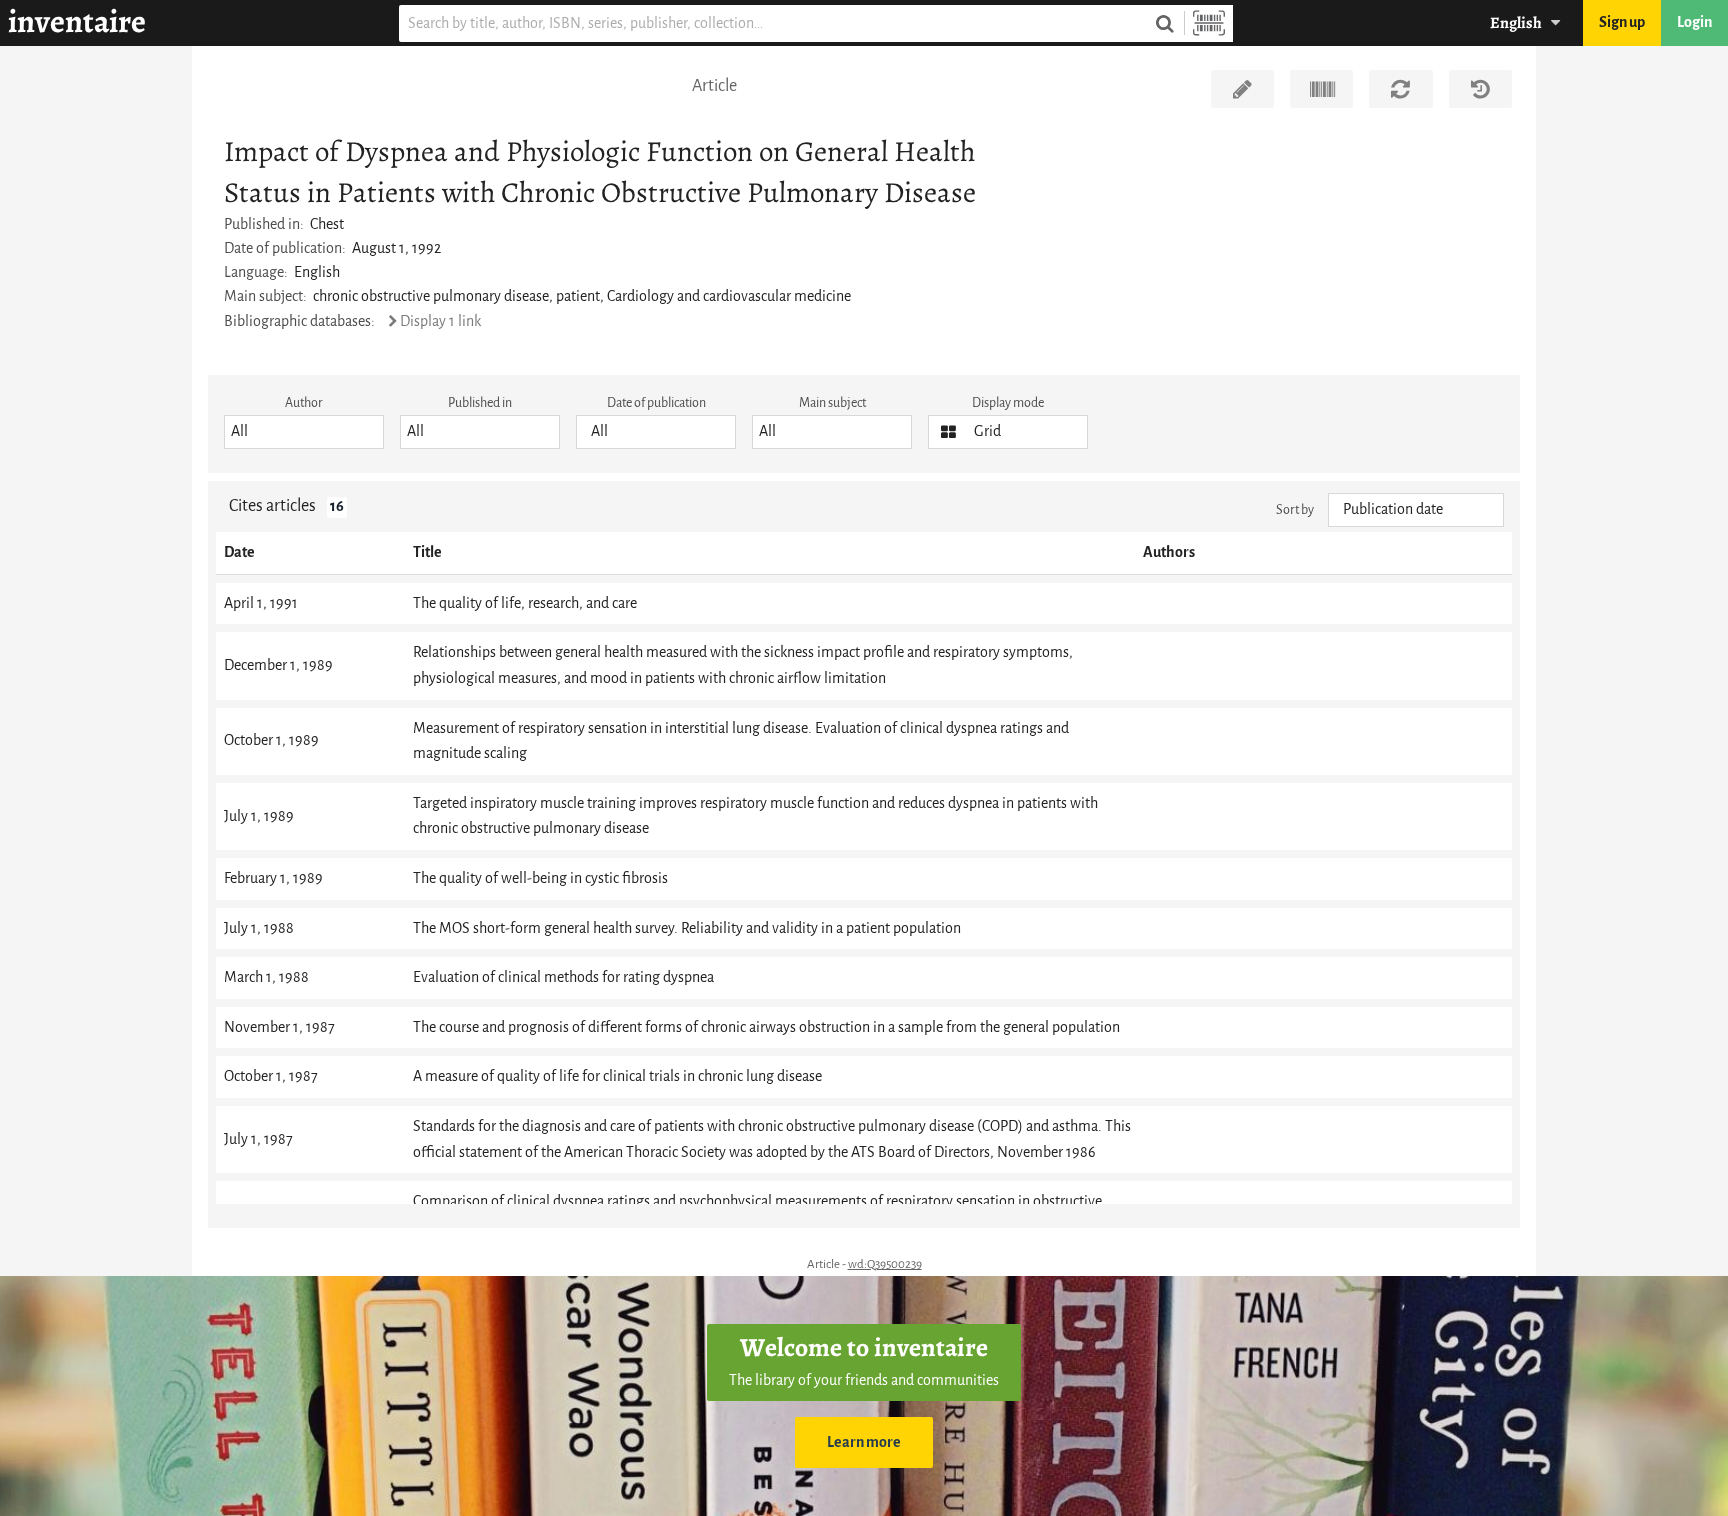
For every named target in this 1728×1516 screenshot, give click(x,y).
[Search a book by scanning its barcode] (1209, 23)
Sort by (1295, 509)
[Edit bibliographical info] (1242, 89)
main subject (832, 402)
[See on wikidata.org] (1321, 89)
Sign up (1622, 22)
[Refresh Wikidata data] (1400, 89)
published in (480, 402)
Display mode (1008, 402)
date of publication (656, 402)
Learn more (864, 1442)
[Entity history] (1480, 89)
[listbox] (304, 432)
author (304, 402)
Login (1694, 22)
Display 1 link (440, 321)
